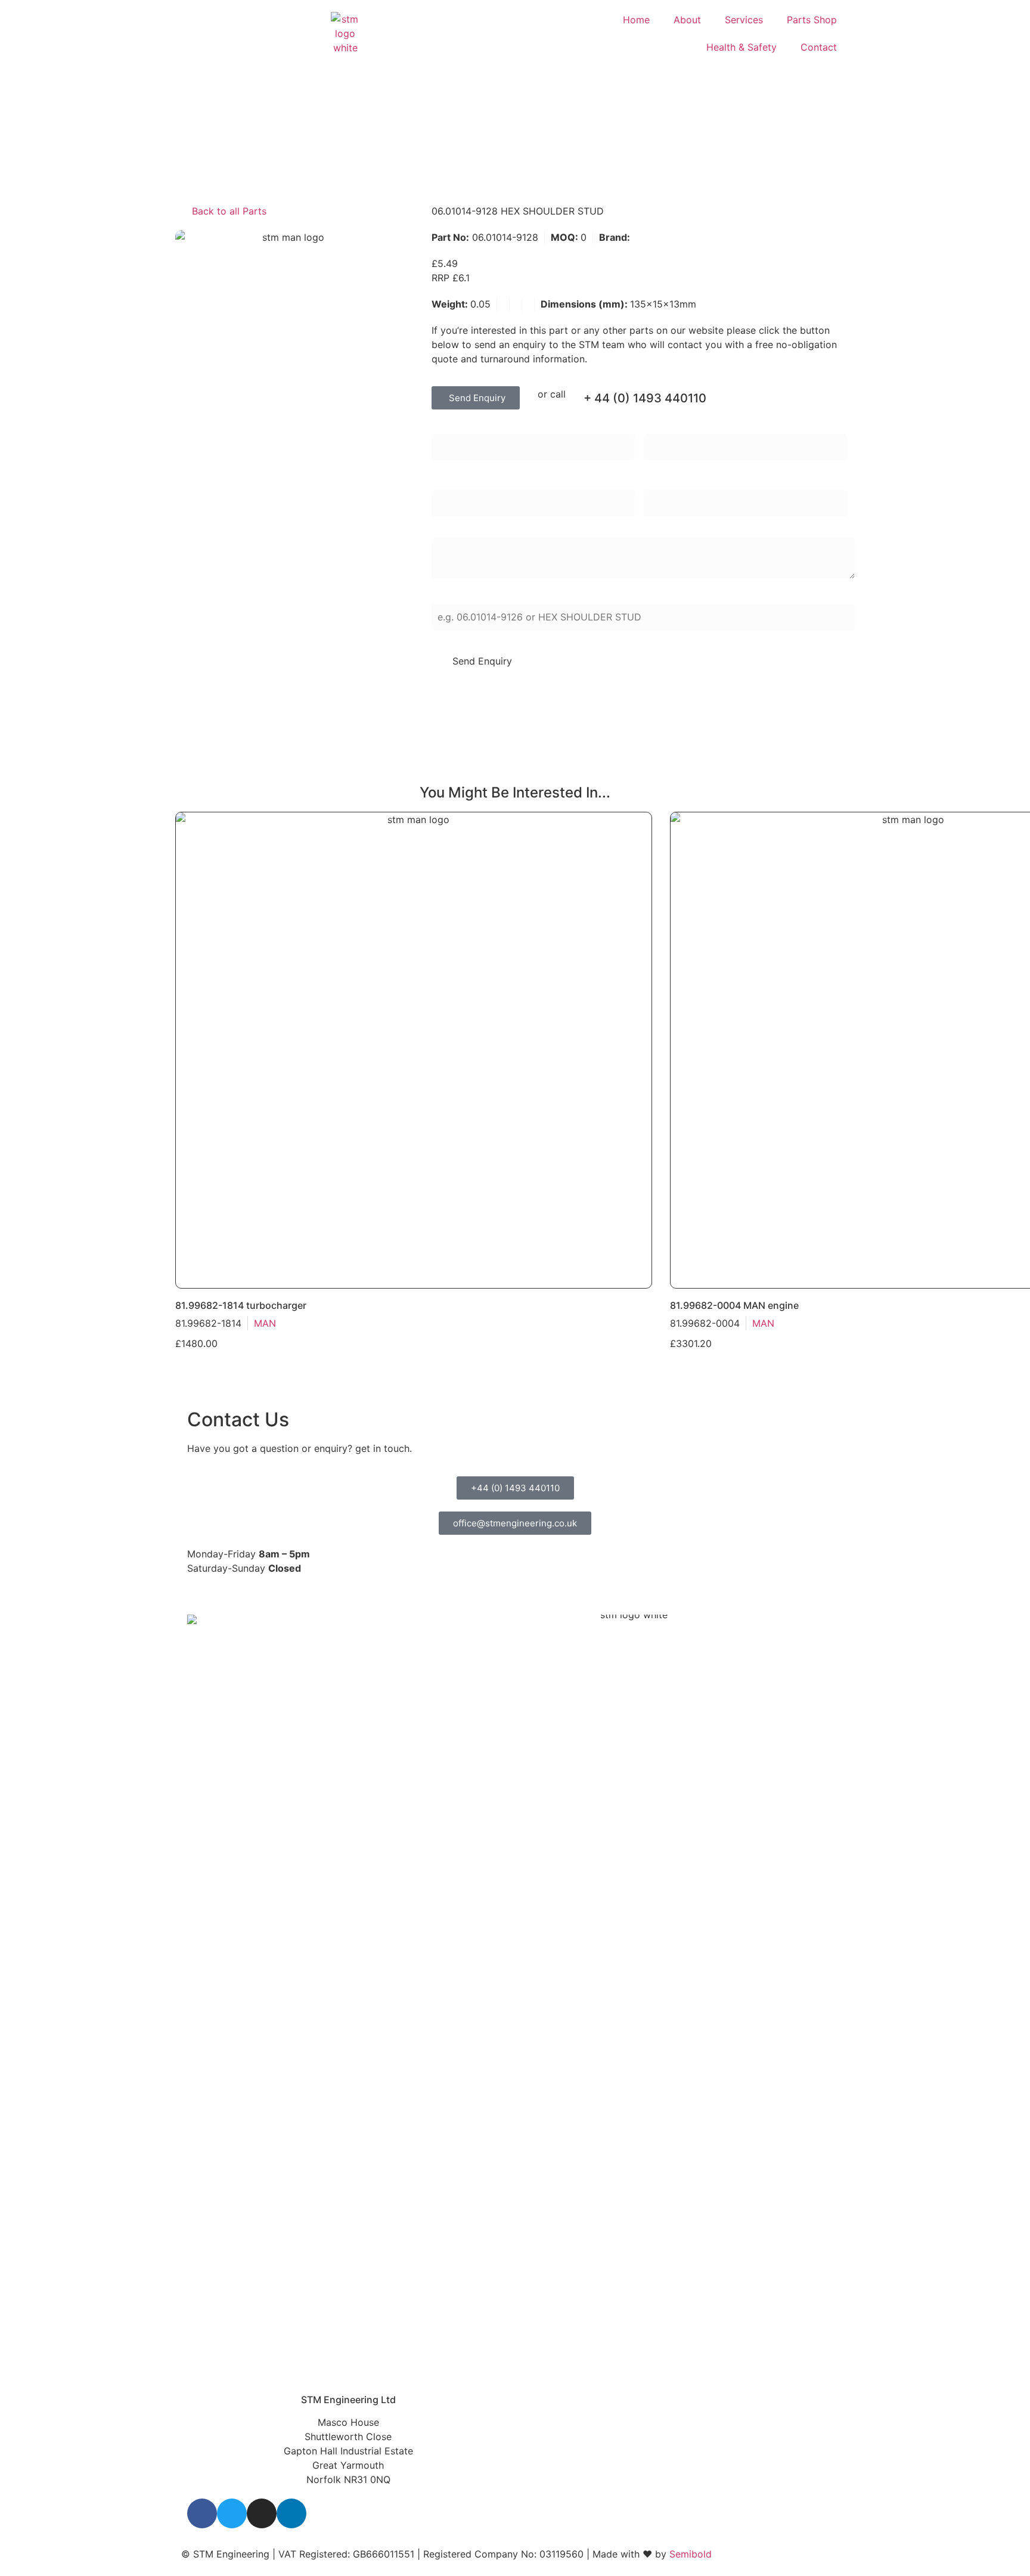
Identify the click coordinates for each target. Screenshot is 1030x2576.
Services (744, 20)
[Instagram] (262, 2513)
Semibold (691, 2554)
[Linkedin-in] (291, 2513)
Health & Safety (742, 47)
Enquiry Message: (471, 530)
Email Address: (465, 483)
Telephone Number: (688, 483)
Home (636, 20)
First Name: (457, 426)
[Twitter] (232, 2513)
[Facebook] (202, 2513)
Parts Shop (812, 20)
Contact (819, 47)
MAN (643, 237)
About (687, 20)
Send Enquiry (482, 661)
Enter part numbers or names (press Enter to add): (546, 596)
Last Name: (669, 426)
